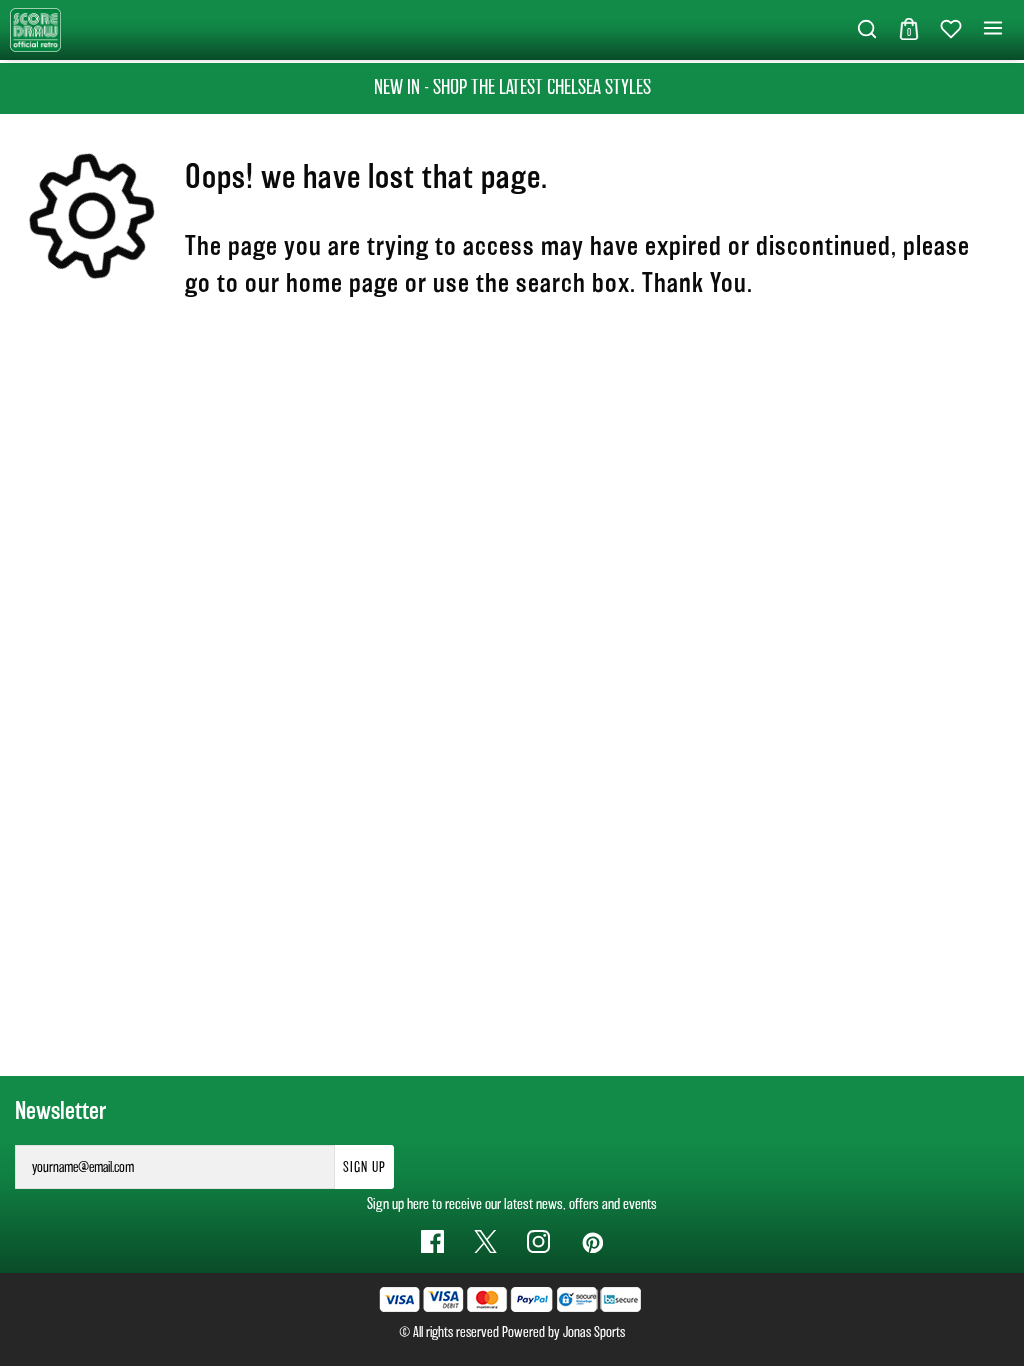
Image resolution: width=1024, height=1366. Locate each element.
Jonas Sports (594, 1332)
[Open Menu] (993, 29)
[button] (867, 30)
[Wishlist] (951, 30)
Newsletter (60, 1111)
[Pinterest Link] (591, 1241)
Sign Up (364, 1167)
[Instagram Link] (538, 1241)
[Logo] (35, 28)
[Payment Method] (466, 1299)
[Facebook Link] (432, 1241)
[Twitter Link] (485, 1241)
